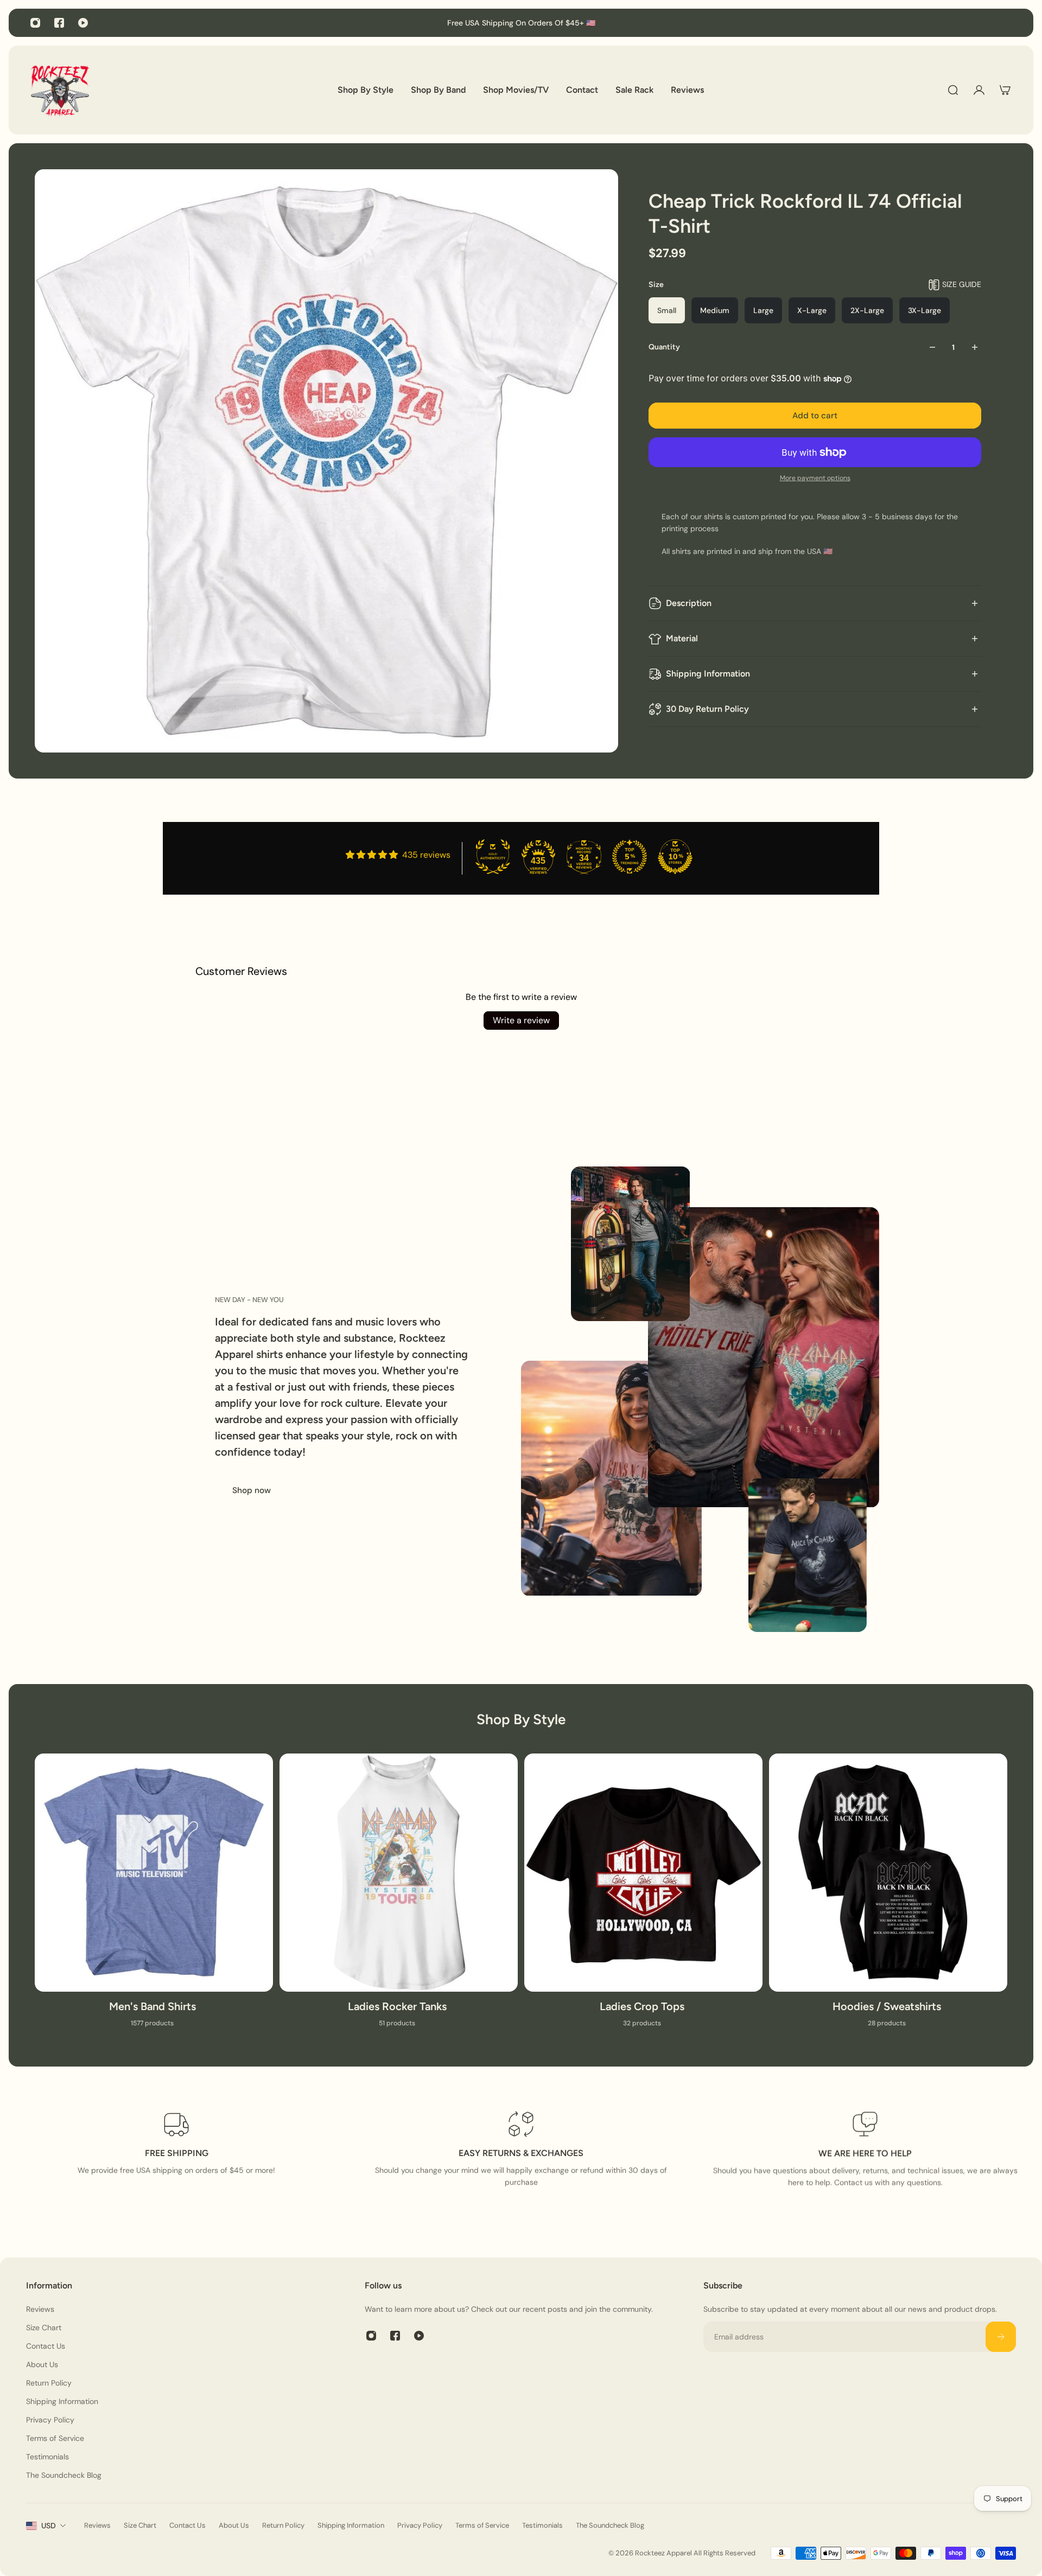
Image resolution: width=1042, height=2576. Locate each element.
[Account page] (979, 90)
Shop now (252, 1490)
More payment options (815, 478)
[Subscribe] (1001, 2337)
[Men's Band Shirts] (154, 1897)
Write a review (521, 1020)
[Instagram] (35, 23)
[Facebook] (59, 23)
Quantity (664, 347)
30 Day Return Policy (707, 709)
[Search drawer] (953, 90)
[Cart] (1005, 90)
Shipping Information (708, 674)
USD (49, 2526)
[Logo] (60, 90)
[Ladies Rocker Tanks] (399, 1897)
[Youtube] (83, 23)
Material (682, 638)
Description (689, 603)
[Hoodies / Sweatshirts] (888, 1897)
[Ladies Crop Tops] (643, 1897)
